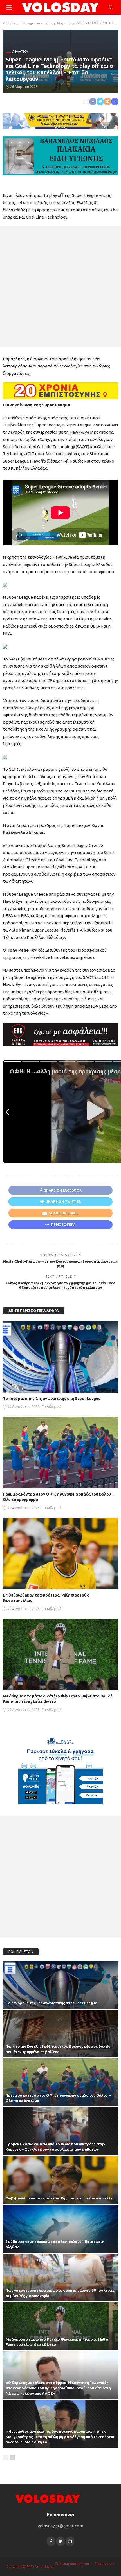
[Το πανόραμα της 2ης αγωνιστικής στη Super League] (60, 1357)
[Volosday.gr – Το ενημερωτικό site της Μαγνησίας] (48, 2498)
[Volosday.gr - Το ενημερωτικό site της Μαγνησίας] (61, 7)
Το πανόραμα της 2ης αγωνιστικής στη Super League (52, 1399)
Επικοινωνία (105, 2564)
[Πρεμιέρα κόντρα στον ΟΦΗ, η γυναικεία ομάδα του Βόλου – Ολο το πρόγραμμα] (60, 1452)
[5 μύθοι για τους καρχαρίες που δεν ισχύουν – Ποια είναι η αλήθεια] (60, 2229)
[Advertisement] (60, 287)
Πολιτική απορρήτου (72, 2564)
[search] (111, 7)
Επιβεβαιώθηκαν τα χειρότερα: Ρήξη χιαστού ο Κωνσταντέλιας (60, 2198)
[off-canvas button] (9, 7)
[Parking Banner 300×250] (60, 1769)
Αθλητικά (20, 52)
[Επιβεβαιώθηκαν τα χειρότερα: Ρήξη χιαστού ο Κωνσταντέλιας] (60, 1554)
